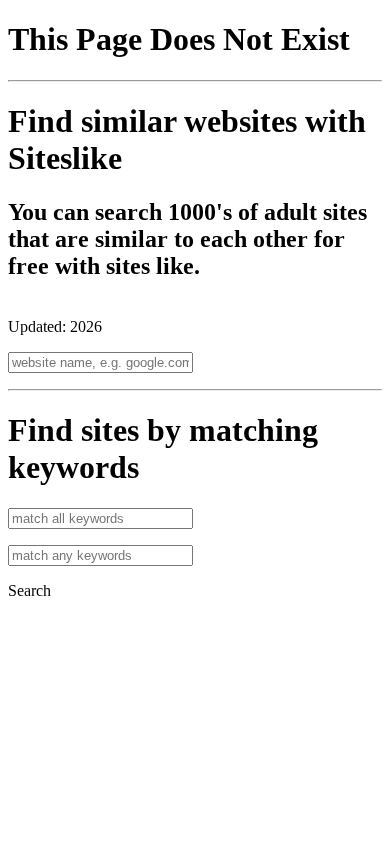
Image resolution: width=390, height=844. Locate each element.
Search (29, 590)
